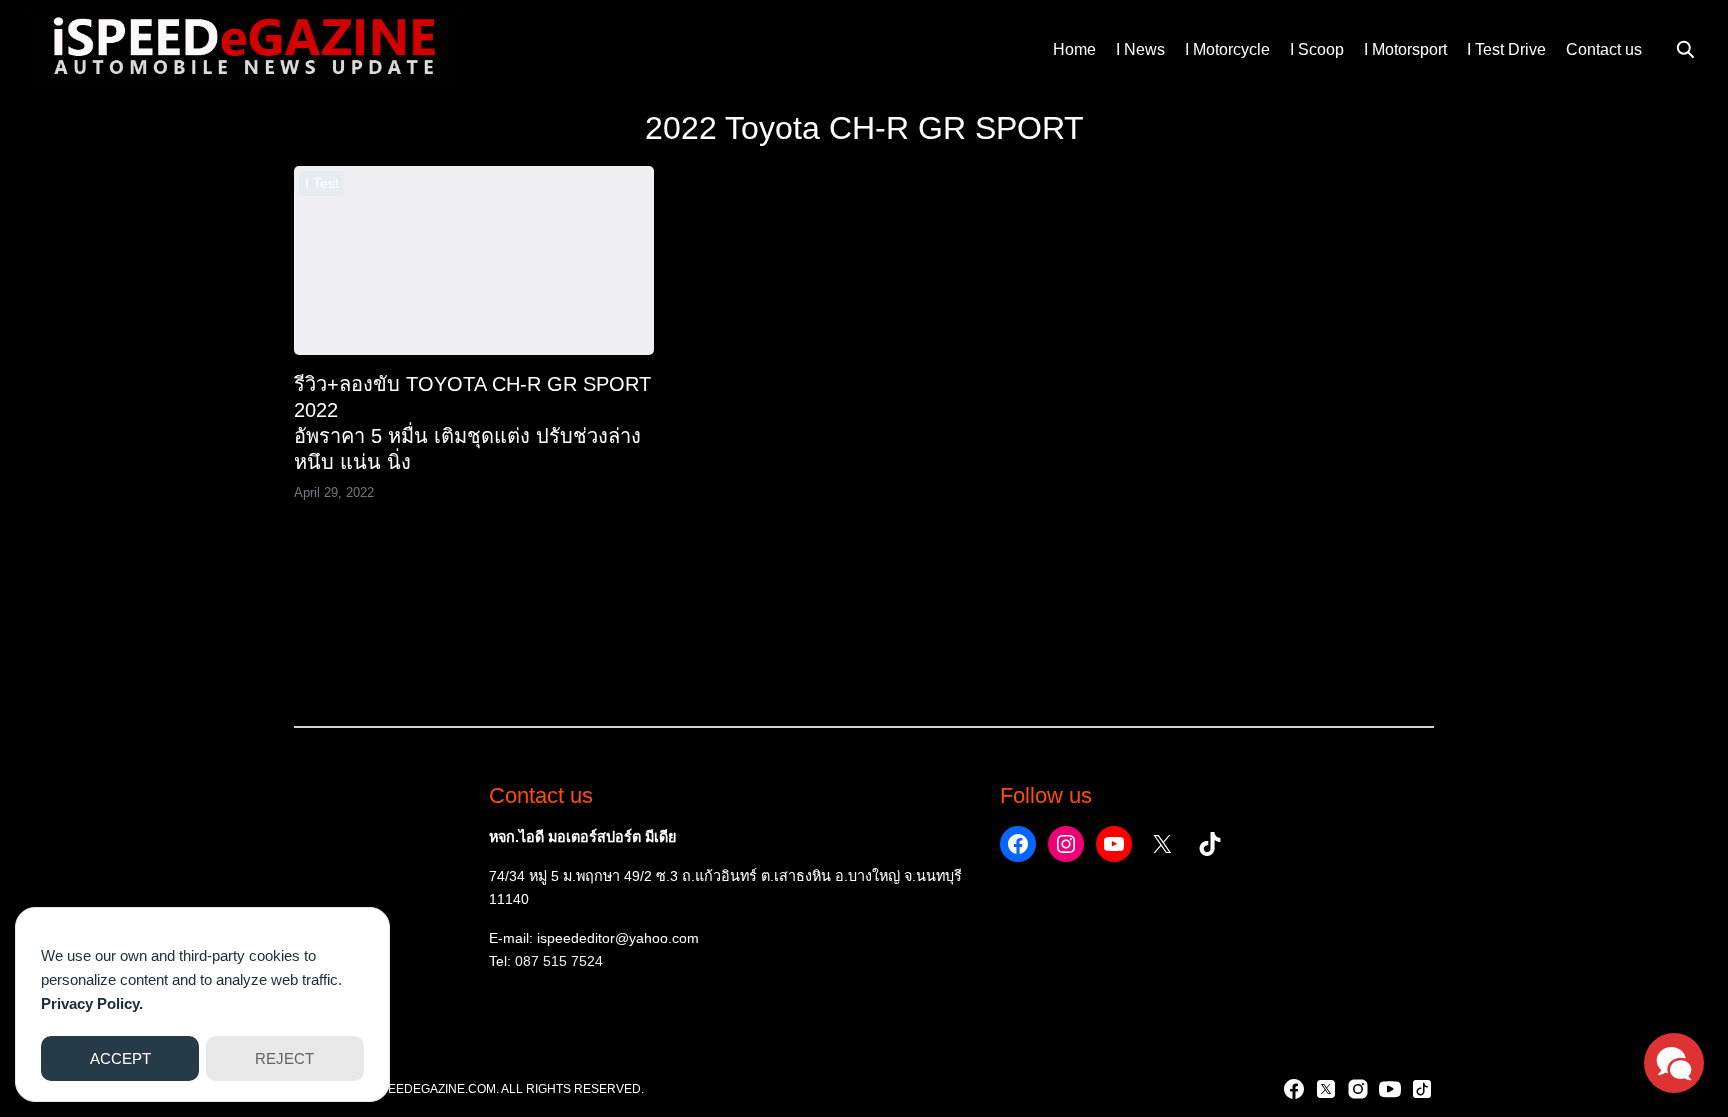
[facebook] (1294, 1089)
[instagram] (1358, 1089)
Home (1074, 49)
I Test (322, 183)
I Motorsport (1405, 49)
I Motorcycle (1227, 49)
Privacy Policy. (92, 1003)
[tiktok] (1422, 1089)
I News (1140, 49)
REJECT (284, 1058)
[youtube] (1390, 1089)
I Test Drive (1506, 49)
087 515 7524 (559, 961)
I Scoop (1317, 49)
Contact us (1604, 49)
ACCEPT (120, 1058)
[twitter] (1326, 1089)
